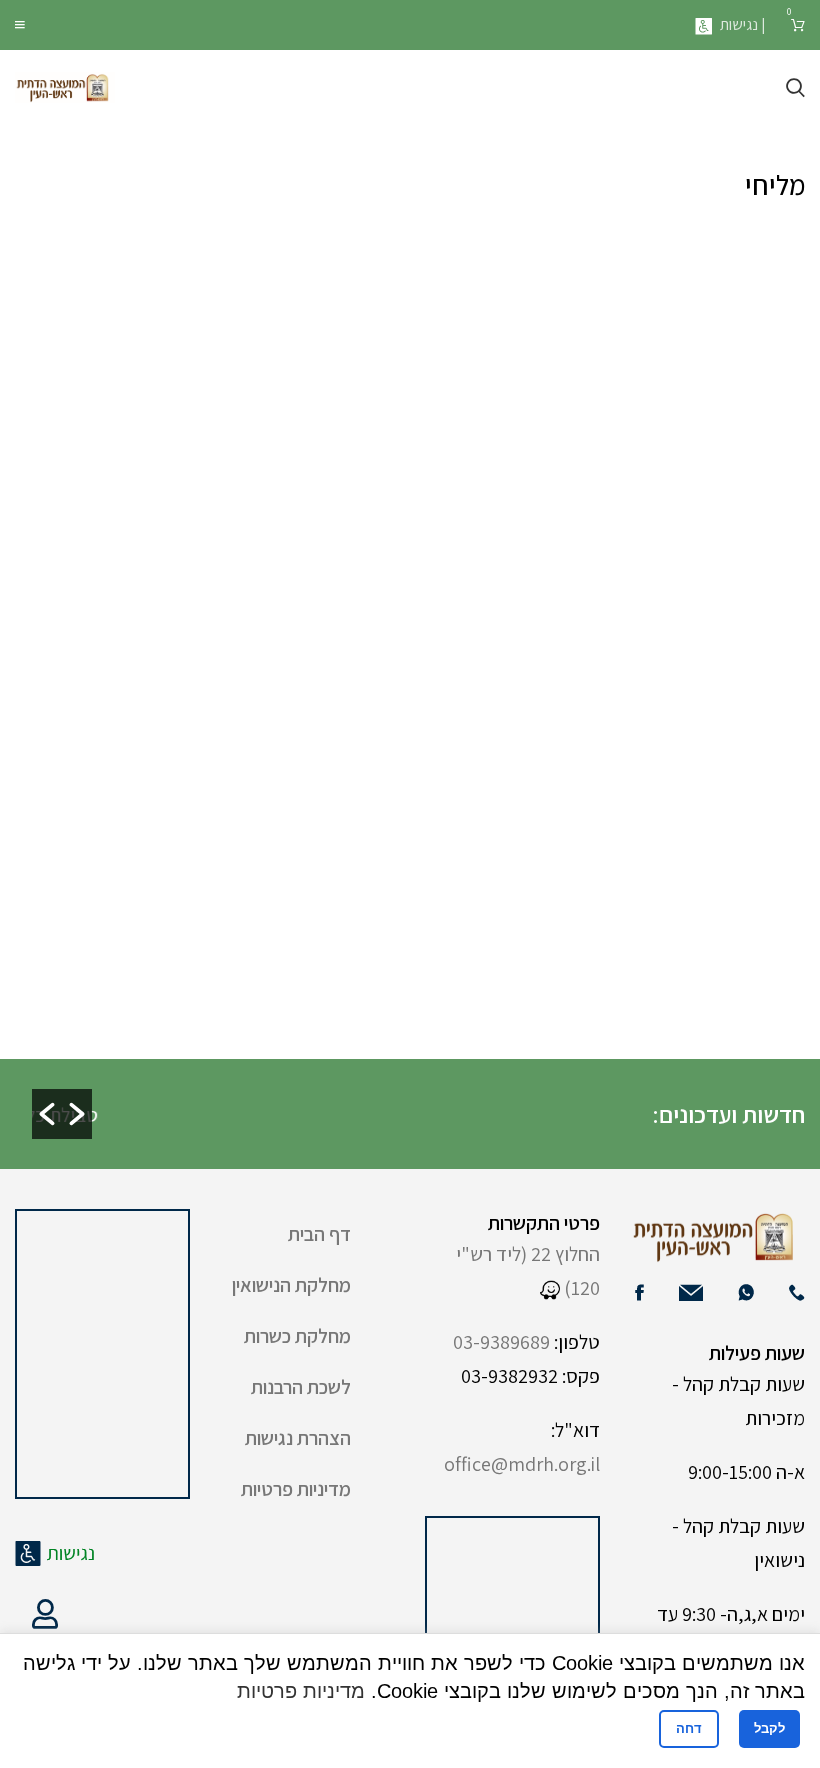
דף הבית (319, 1234)
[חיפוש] (795, 88)
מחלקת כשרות (297, 1336)
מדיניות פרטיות (296, 1489)
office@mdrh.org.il (522, 1464)
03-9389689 (501, 1342)
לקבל (769, 1728)
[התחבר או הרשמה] (45, 1614)
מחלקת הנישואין (291, 1285)
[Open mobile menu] (20, 25)
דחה (689, 1728)
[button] (47, 1114)
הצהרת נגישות (298, 1438)
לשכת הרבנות (301, 1387)
